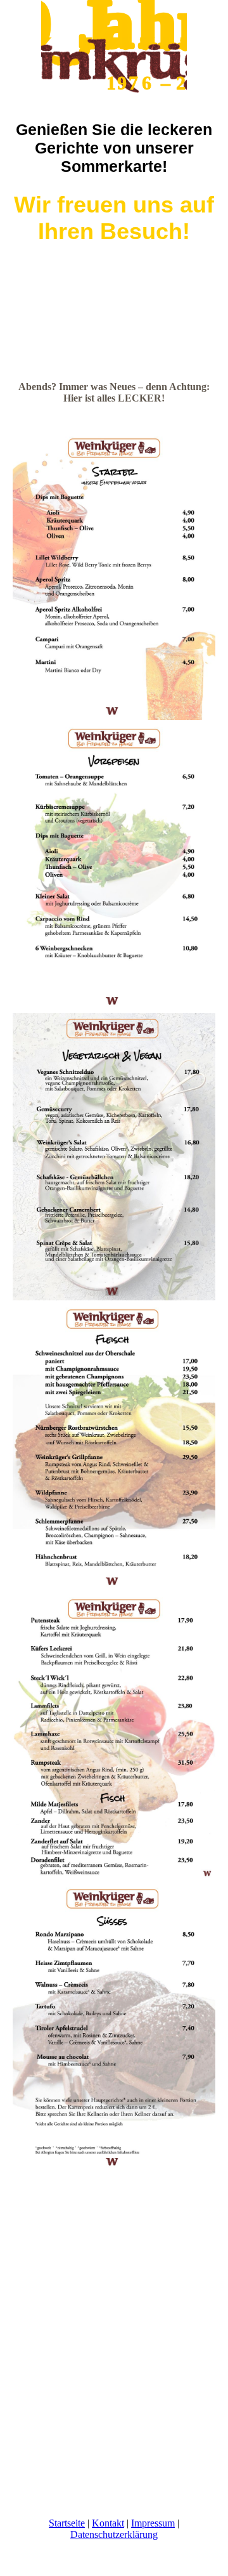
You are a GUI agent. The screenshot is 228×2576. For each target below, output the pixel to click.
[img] (114, 48)
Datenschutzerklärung (114, 2534)
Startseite (67, 2523)
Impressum (153, 2523)
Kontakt (108, 2523)
